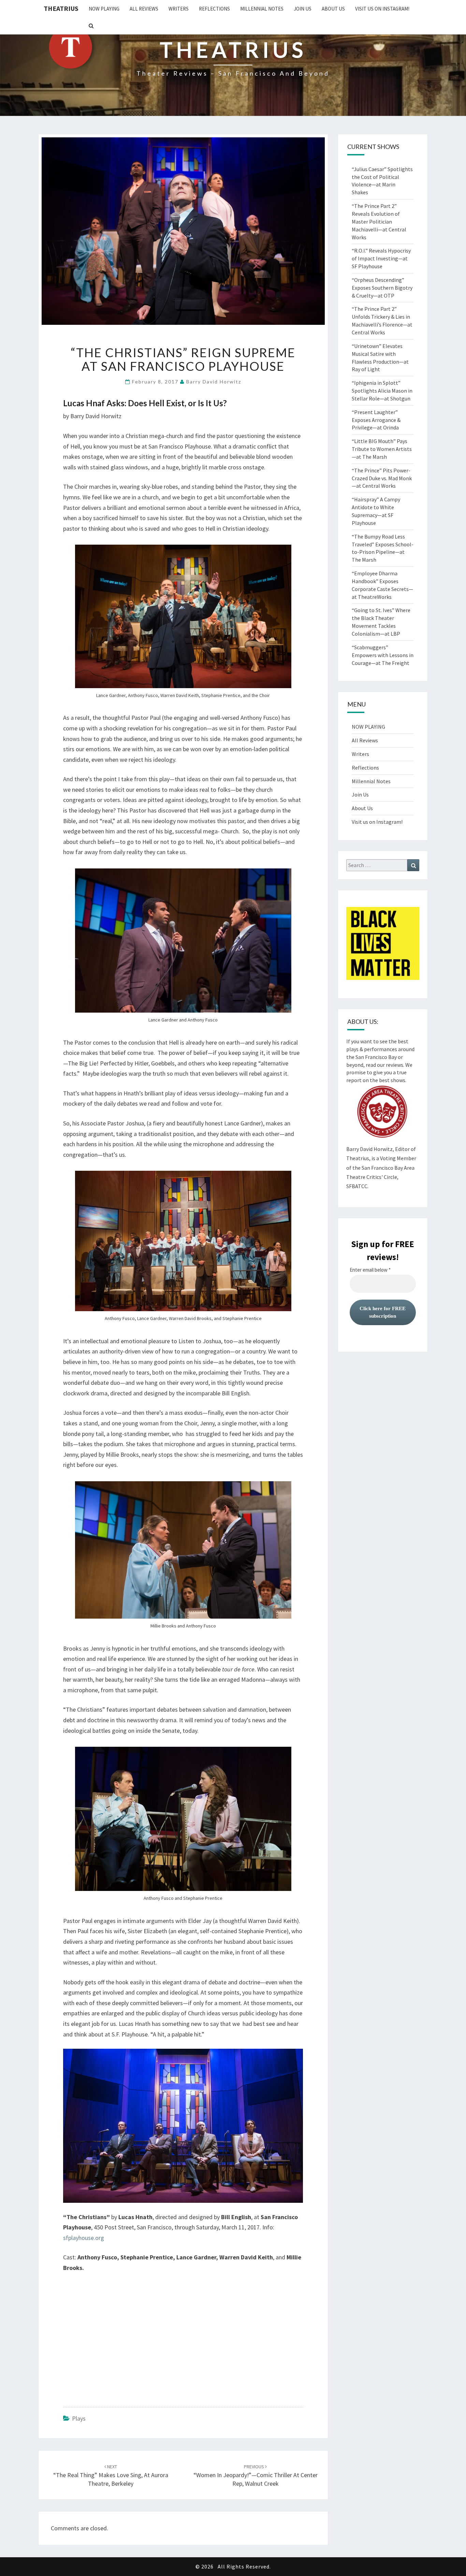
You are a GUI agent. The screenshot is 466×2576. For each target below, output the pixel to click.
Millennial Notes (262, 9)
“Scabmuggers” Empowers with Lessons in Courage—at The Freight (383, 655)
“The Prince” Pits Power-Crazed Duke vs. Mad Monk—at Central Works (382, 478)
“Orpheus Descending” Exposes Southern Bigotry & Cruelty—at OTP (382, 288)
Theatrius (61, 8)
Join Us (303, 9)
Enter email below (370, 1270)
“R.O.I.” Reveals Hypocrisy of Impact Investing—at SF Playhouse (381, 258)
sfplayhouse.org (84, 2238)
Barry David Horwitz (214, 382)
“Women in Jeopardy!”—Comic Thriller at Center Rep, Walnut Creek (256, 2475)
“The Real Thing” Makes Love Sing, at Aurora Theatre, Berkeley (111, 2475)
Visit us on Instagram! (382, 9)
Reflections (214, 9)
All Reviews (144, 9)
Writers (179, 9)
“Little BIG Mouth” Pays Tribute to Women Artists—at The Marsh (382, 449)
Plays (79, 2418)
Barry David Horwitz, (370, 1149)
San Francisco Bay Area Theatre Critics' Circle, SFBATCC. (380, 1177)
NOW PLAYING (104, 9)
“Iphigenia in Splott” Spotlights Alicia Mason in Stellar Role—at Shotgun (382, 391)
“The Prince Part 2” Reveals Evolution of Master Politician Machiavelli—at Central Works (379, 221)
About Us (333, 9)
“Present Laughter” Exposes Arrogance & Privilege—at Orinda (376, 420)
